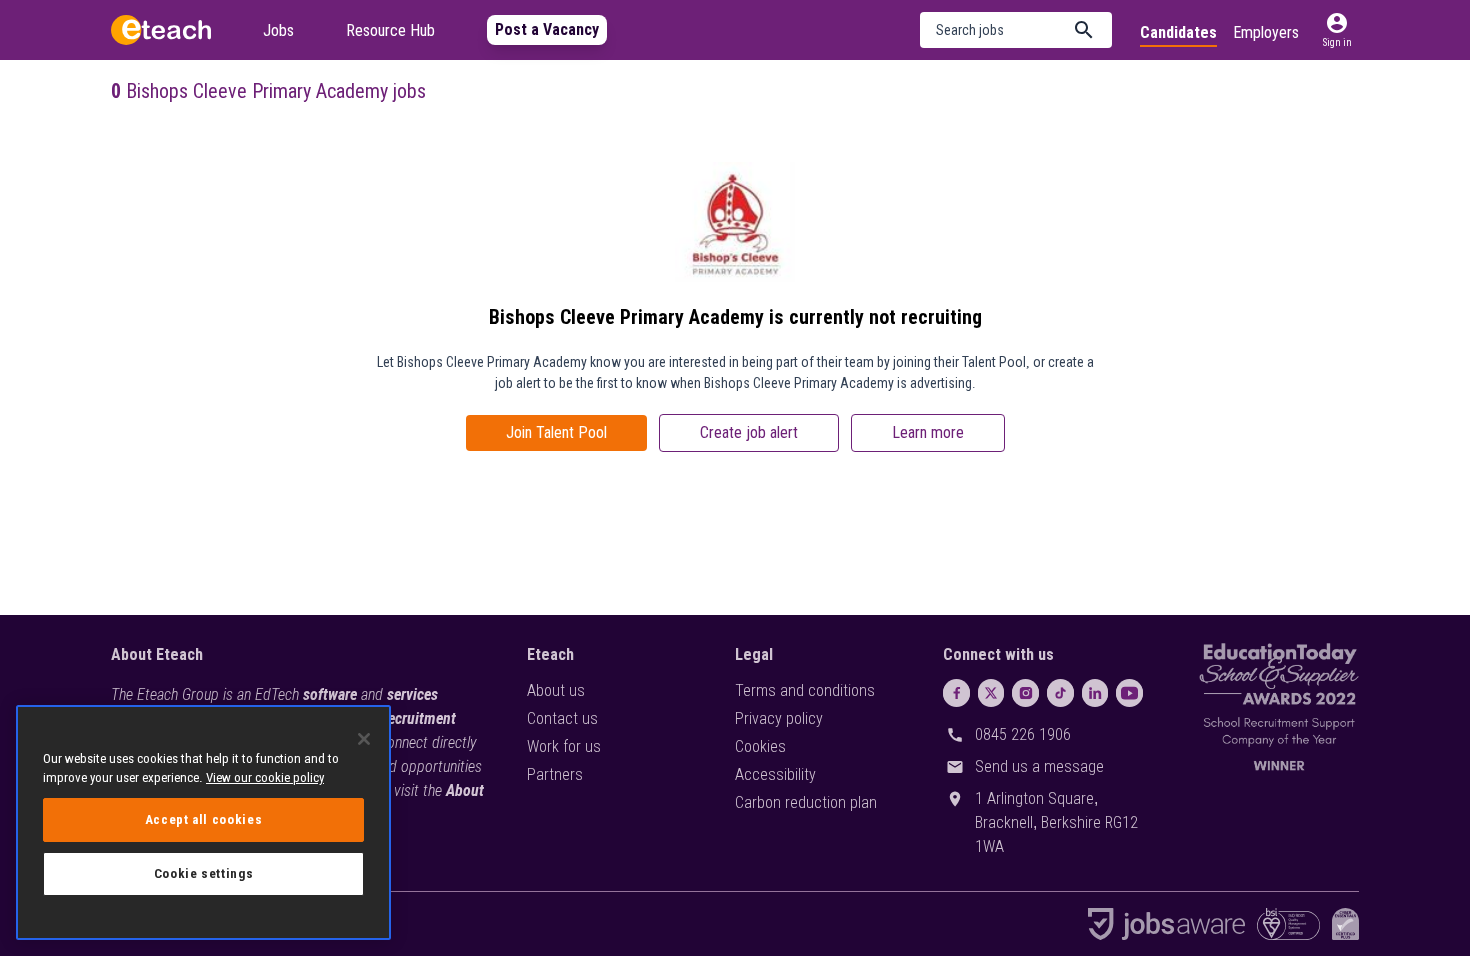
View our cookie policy (265, 777)
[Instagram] (1025, 693)
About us (556, 690)
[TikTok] (1060, 693)
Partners (555, 774)
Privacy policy (779, 718)
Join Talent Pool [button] (556, 432)
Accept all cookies (204, 819)
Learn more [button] (928, 432)
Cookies (760, 746)
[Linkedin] (1095, 693)
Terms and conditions (805, 690)
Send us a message (1039, 766)
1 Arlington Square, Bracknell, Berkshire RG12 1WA (1056, 822)
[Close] (364, 739)
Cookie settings (204, 873)
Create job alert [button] (749, 432)
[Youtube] (1129, 693)
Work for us (564, 746)
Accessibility (775, 774)
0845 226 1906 (1023, 734)
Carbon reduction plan (806, 802)
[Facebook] (956, 693)
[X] (991, 693)
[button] (1016, 30)
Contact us (562, 718)
